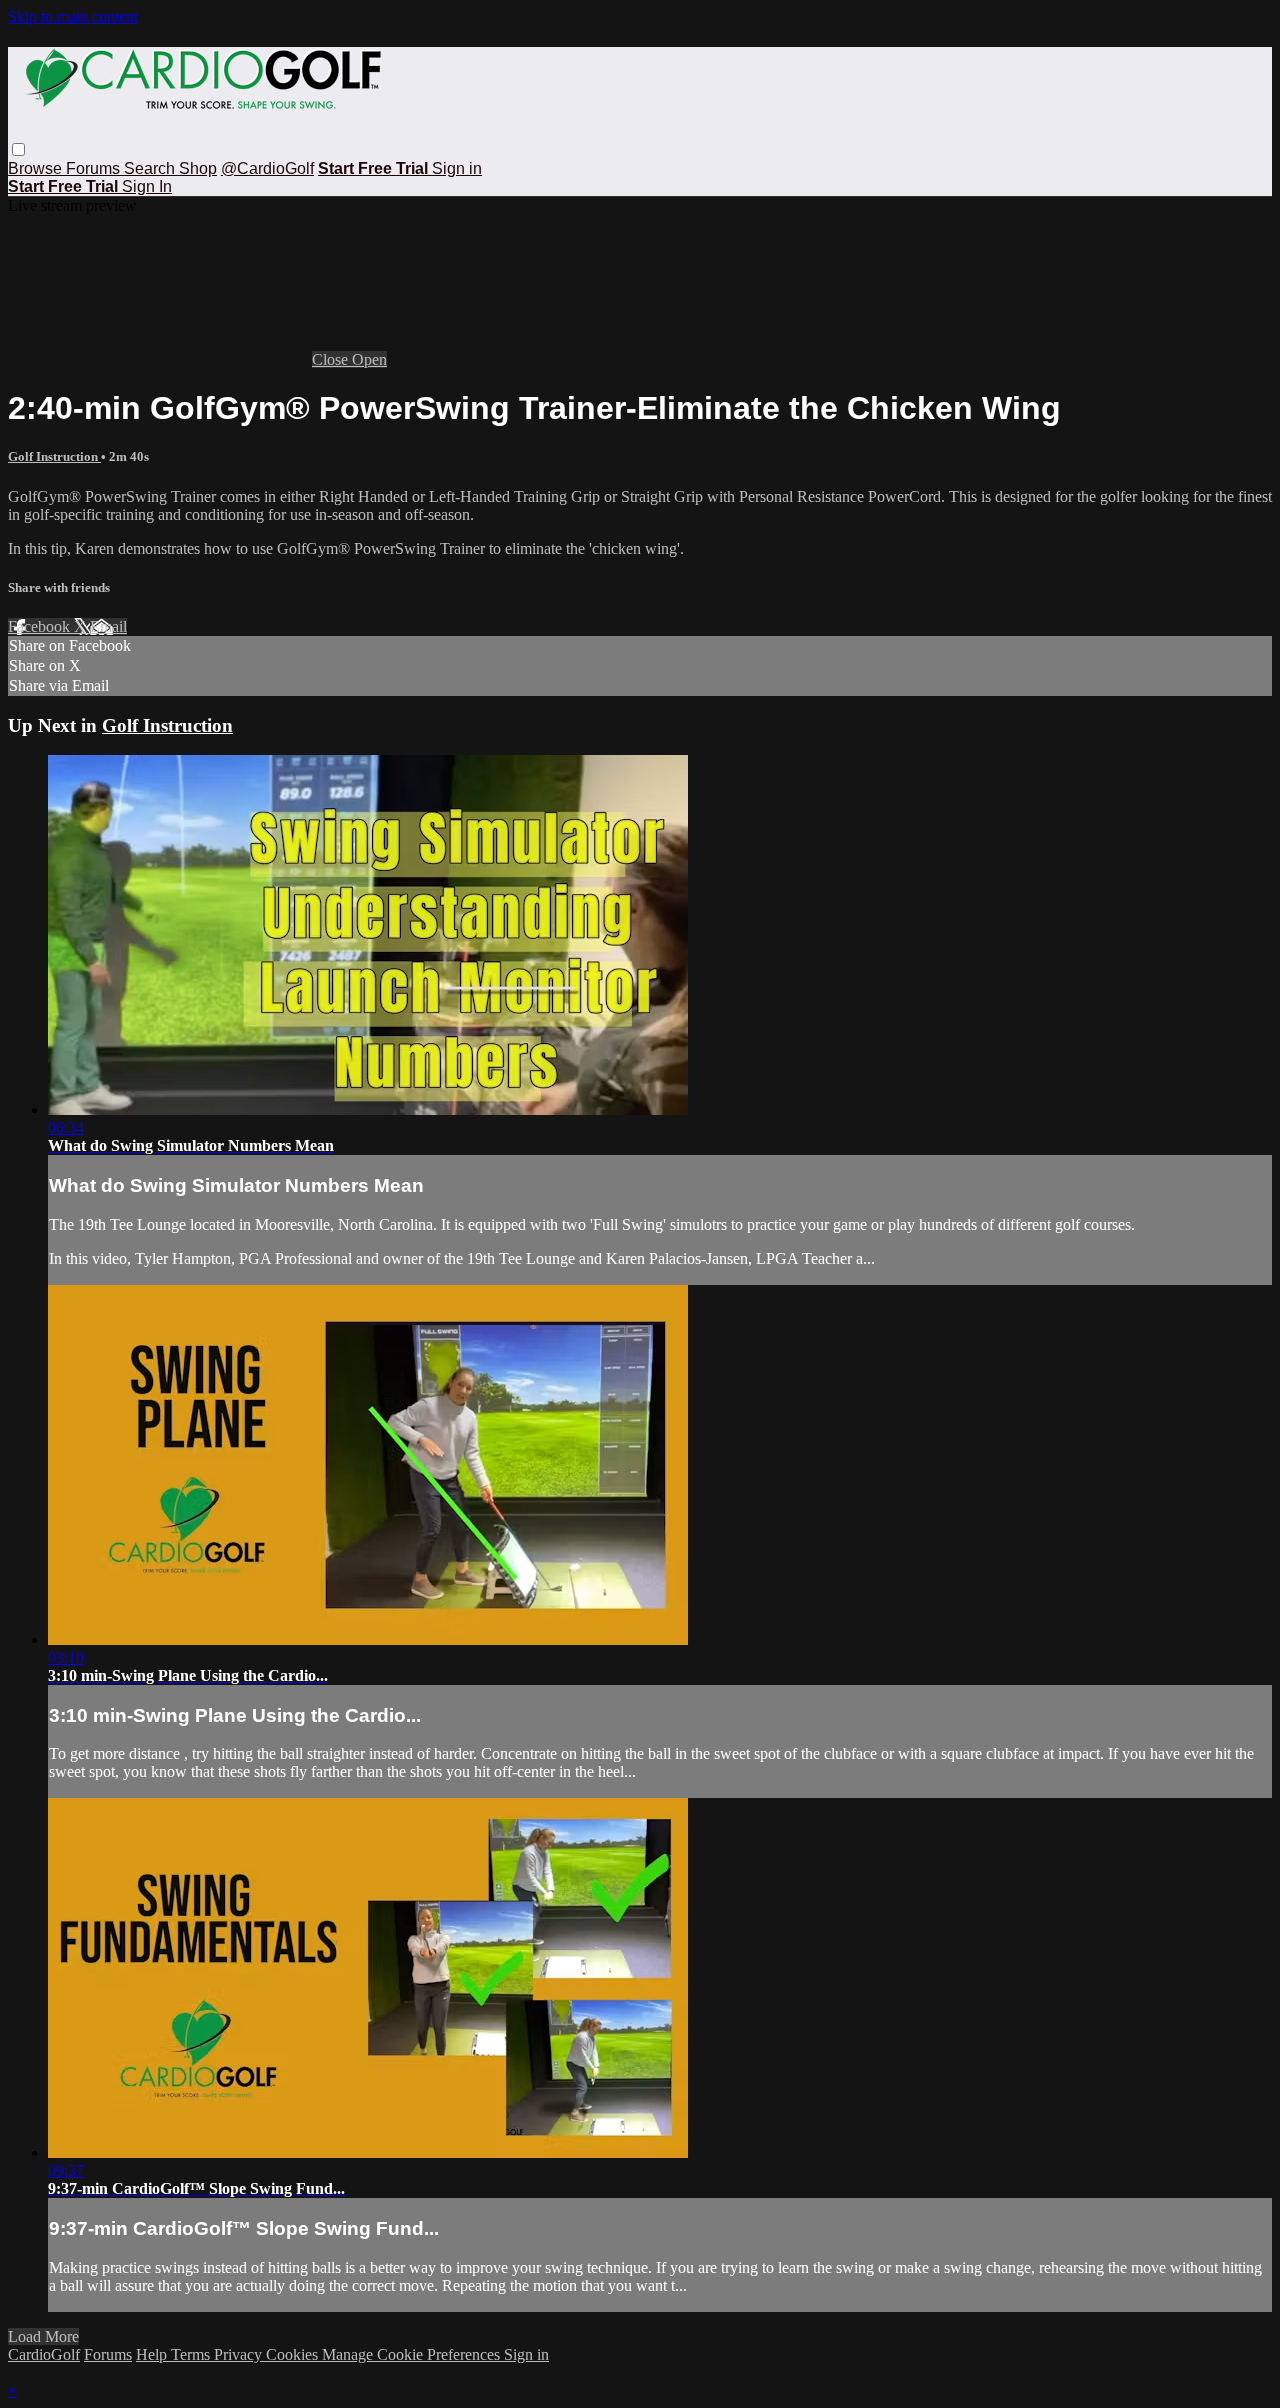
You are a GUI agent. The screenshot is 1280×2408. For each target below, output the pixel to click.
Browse (37, 168)
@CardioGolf (267, 168)
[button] (18, 149)
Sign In (147, 186)
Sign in (457, 168)
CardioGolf (44, 2354)
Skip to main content (73, 16)
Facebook (41, 626)
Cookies (294, 2354)
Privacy (240, 2354)
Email (108, 626)
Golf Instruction (54, 456)
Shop (198, 168)
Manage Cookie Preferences (413, 2354)
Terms (192, 2354)
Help (153, 2354)
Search (151, 168)
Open (369, 359)
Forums (95, 168)
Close (332, 359)
